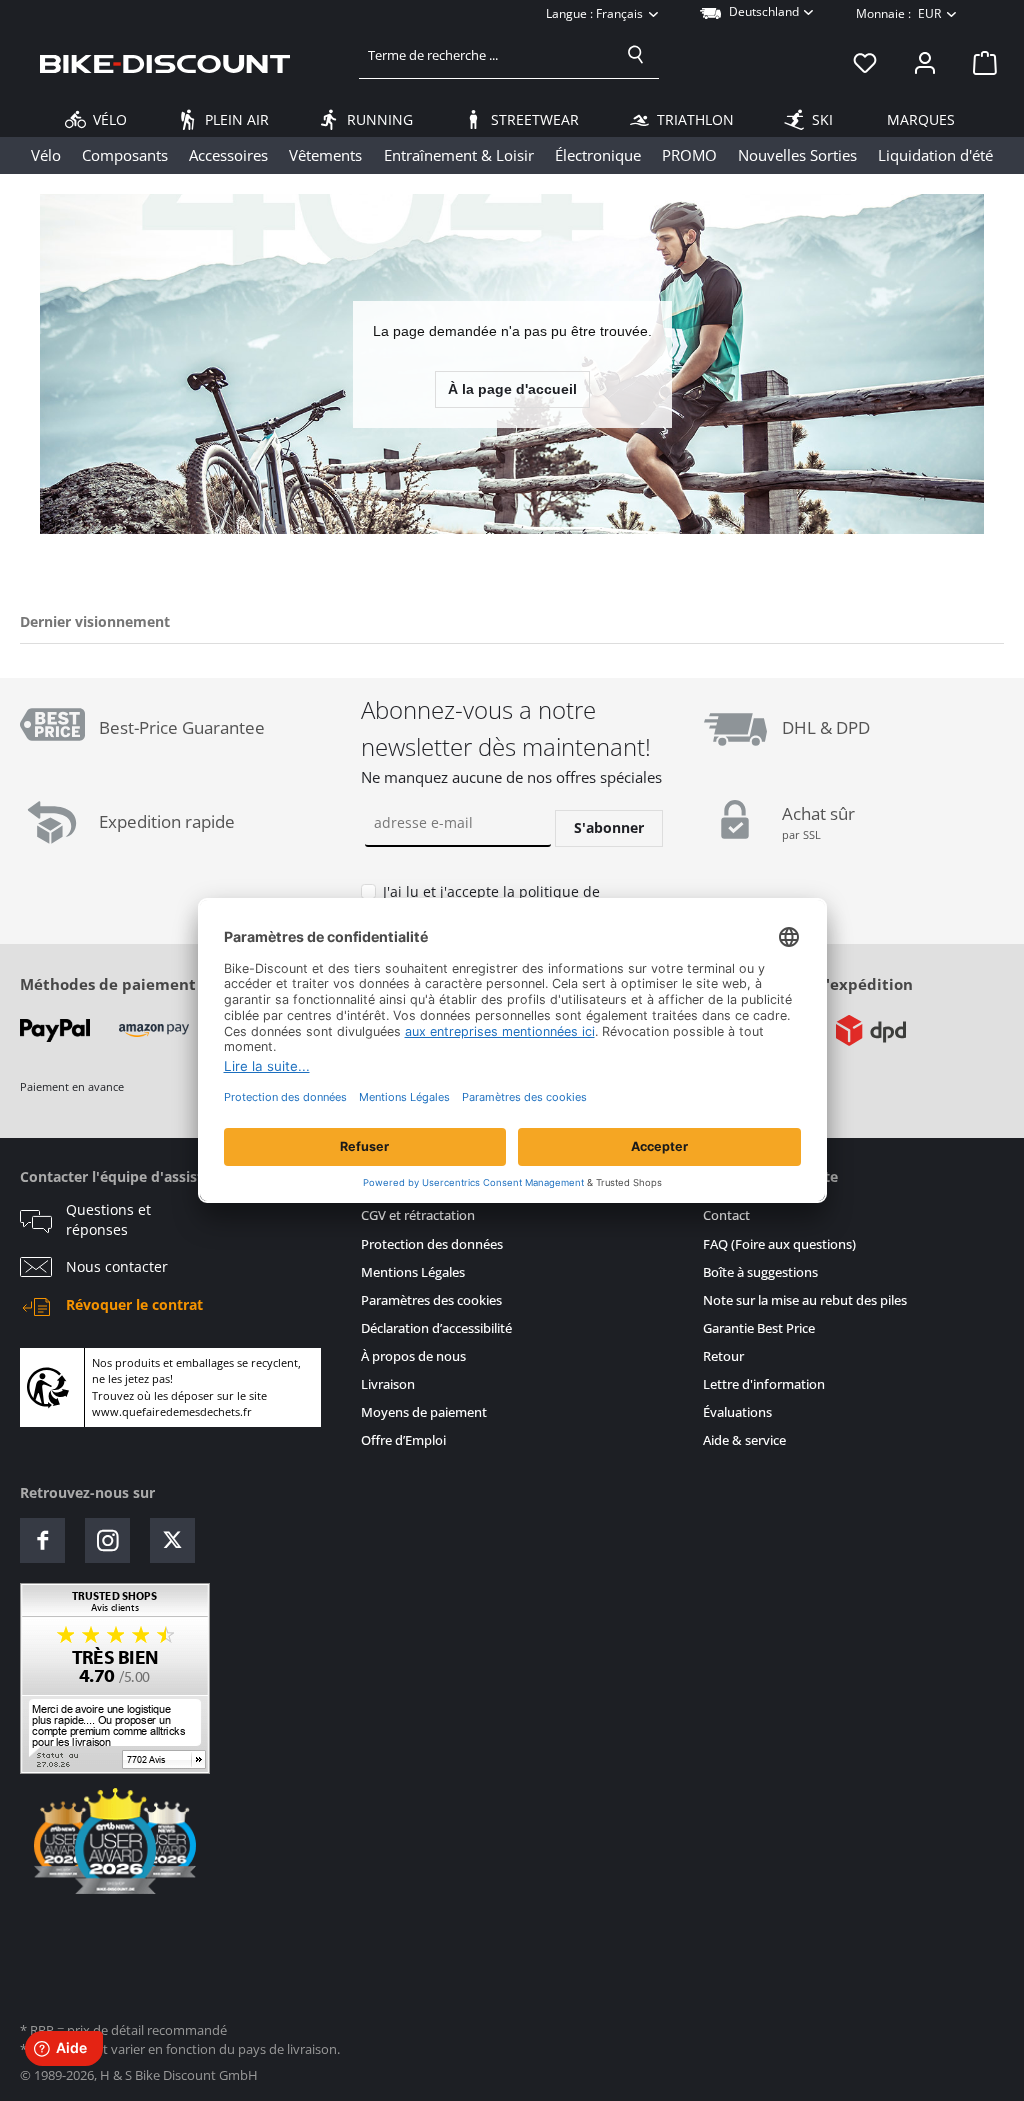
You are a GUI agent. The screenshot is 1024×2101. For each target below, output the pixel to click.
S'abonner (609, 827)
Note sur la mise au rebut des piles (805, 1300)
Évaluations (737, 1412)
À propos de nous (413, 1356)
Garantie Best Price (759, 1328)
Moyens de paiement (424, 1412)
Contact (726, 1215)
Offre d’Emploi (403, 1440)
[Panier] (979, 63)
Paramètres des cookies (431, 1300)
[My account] (925, 63)
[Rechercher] (636, 55)
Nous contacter (117, 1267)
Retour (723, 1356)
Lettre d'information (764, 1384)
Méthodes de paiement (108, 984)
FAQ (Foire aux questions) (779, 1244)
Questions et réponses (108, 1220)
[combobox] (486, 55)
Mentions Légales (413, 1272)
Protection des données (432, 1244)
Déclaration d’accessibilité (436, 1328)
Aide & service (744, 1440)
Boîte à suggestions (760, 1272)
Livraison (388, 1384)
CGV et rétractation (418, 1215)
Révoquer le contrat (134, 1305)
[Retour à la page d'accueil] (165, 63)
